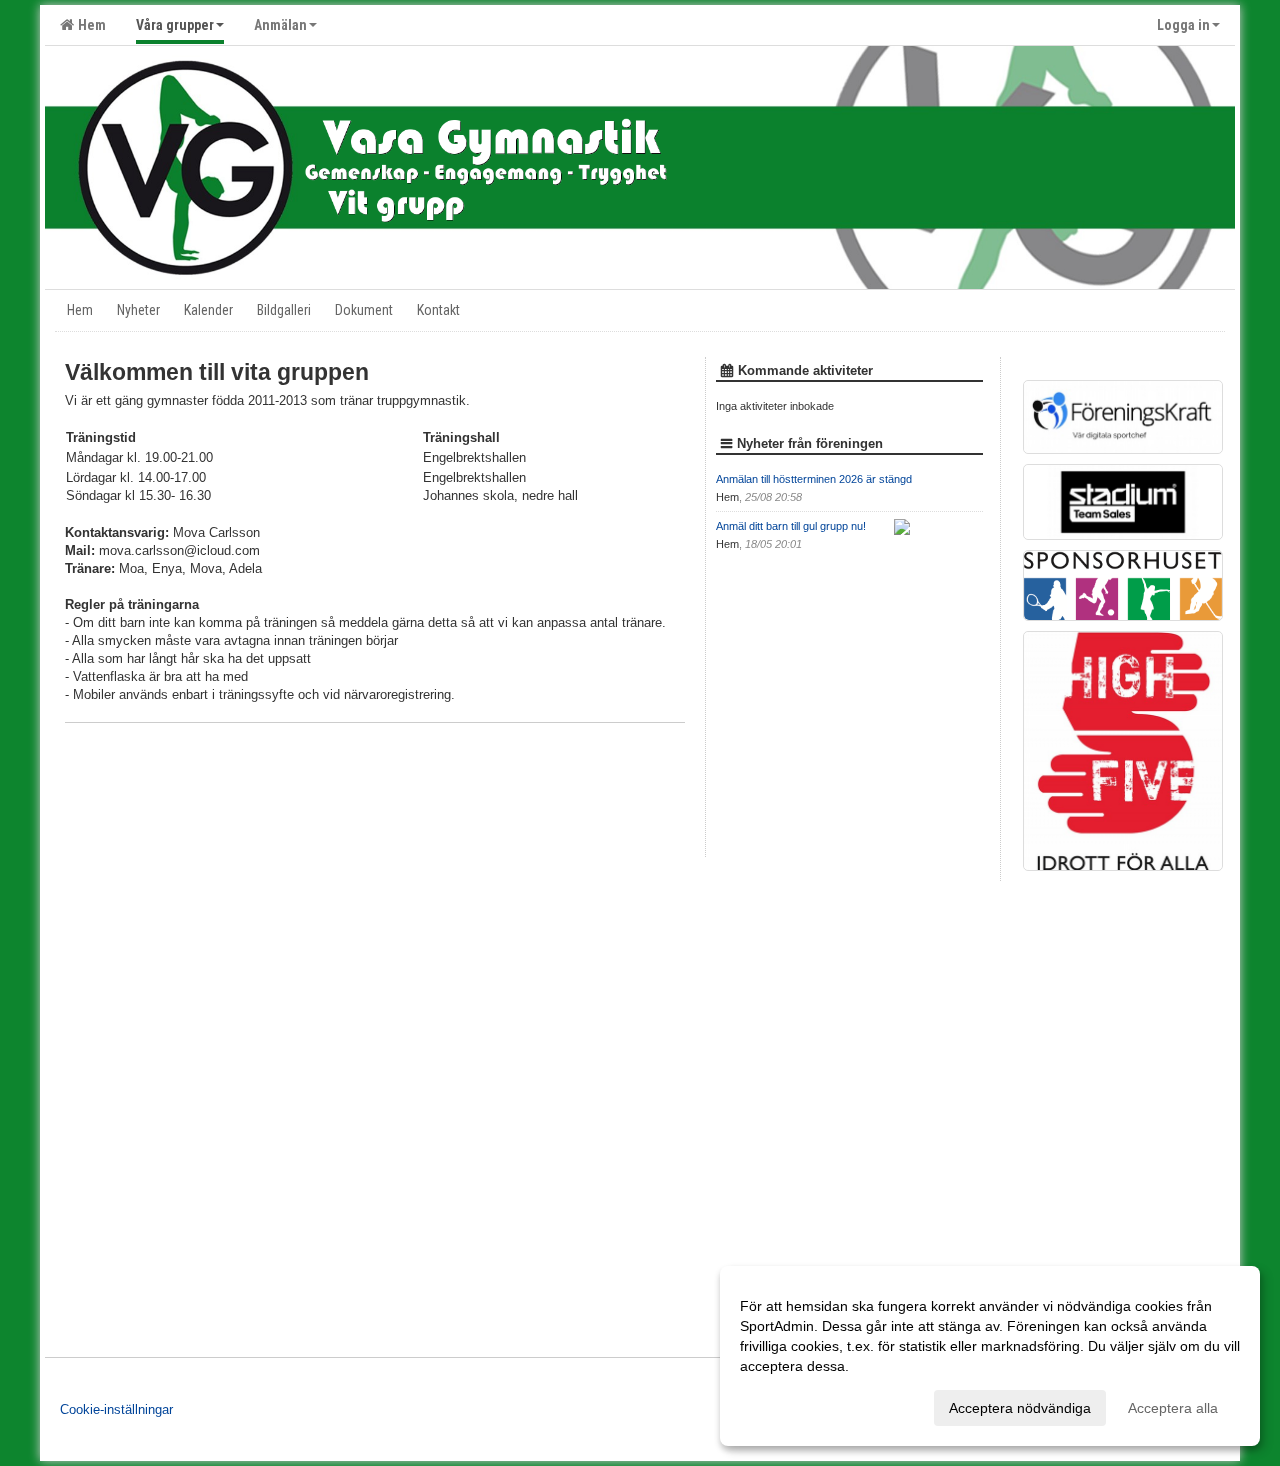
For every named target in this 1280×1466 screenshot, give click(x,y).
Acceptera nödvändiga (1020, 1408)
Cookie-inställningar (116, 1409)
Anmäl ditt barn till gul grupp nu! (791, 526)
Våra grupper (175, 25)
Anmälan (280, 25)
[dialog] (990, 1356)
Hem (89, 25)
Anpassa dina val (794, 1405)
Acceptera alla (1173, 1408)
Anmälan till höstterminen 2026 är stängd (814, 479)
